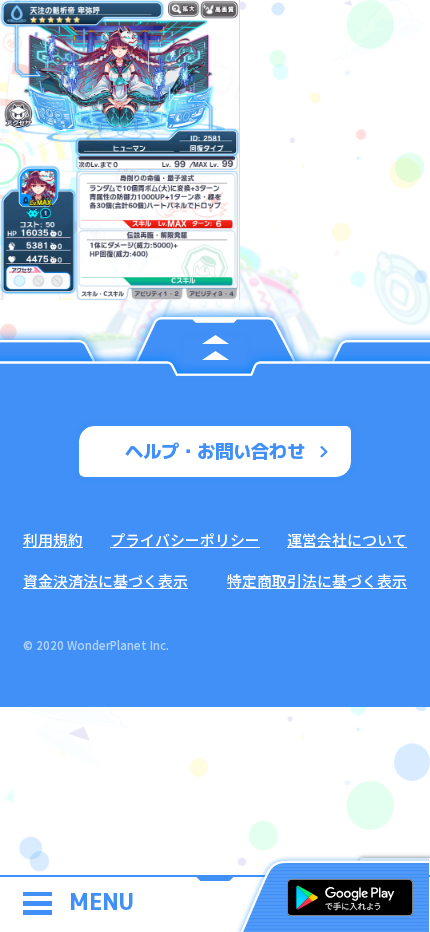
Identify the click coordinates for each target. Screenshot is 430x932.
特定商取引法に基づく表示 (317, 580)
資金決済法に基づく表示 (105, 580)
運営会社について (347, 539)
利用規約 (53, 539)
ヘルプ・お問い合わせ (215, 451)
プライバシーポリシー (185, 539)
